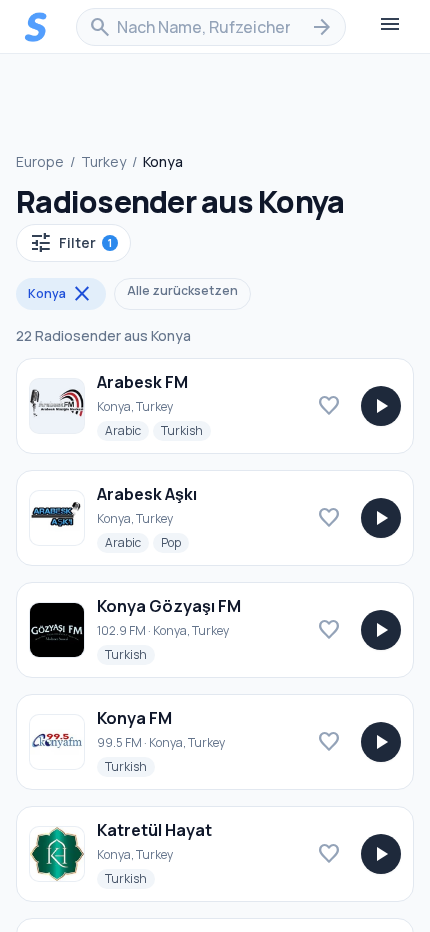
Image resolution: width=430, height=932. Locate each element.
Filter (70, 243)
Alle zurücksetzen (182, 290)
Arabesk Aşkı (147, 494)
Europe (40, 161)
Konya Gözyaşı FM (169, 606)
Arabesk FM (142, 382)
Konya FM (134, 718)
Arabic (127, 430)
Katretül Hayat (154, 830)
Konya (61, 294)
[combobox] (211, 27)
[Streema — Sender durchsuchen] (36, 27)
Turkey (103, 161)
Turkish (186, 430)
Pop (175, 542)
